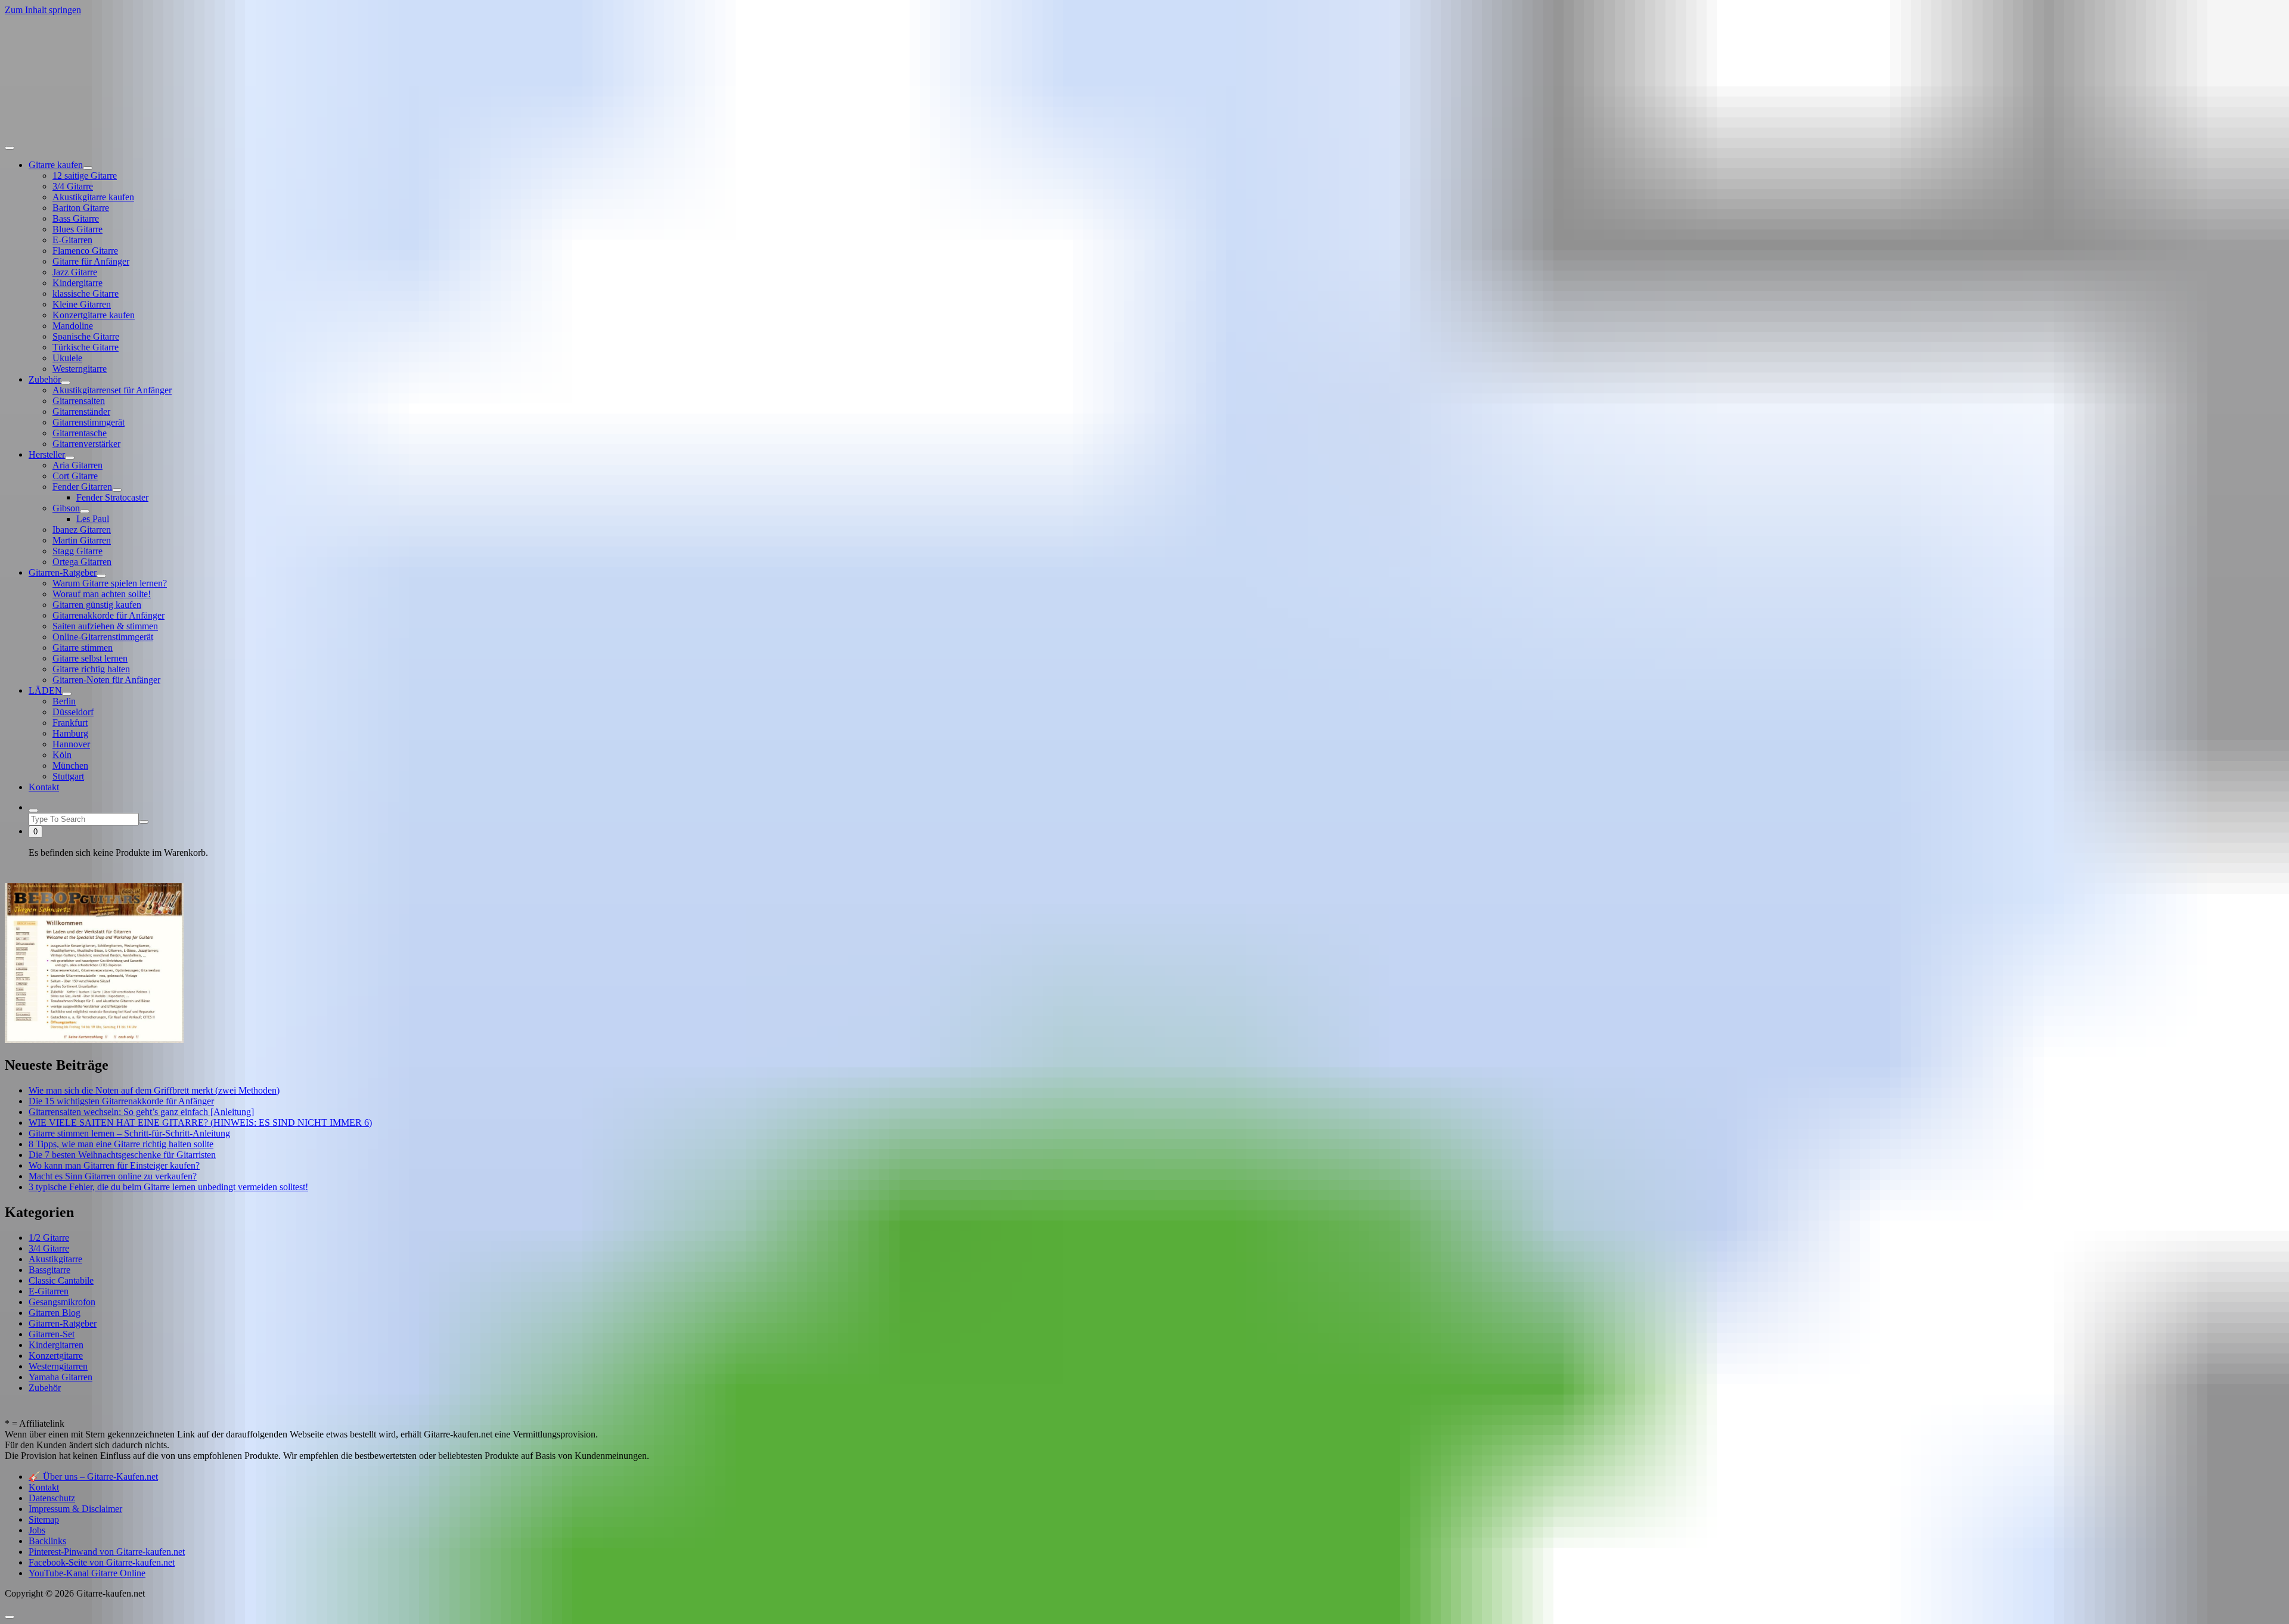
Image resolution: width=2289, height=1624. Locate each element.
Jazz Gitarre (75, 272)
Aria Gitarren (77, 465)
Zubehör (45, 379)
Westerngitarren (58, 1366)
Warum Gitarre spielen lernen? (110, 583)
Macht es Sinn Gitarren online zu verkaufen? (113, 1176)
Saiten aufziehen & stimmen (105, 626)
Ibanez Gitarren (82, 530)
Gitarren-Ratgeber (63, 572)
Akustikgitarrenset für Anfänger (112, 390)
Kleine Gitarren (82, 304)
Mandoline (73, 326)
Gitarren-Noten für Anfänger (106, 680)
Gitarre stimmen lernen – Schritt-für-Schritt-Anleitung (129, 1133)
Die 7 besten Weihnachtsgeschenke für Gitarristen (122, 1155)
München (70, 766)
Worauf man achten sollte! (102, 594)
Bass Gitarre (76, 218)
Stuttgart (68, 776)
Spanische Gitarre (86, 336)
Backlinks (47, 1541)
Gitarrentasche (80, 433)
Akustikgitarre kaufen (93, 197)
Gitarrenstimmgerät (89, 422)
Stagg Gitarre (77, 551)
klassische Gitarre (86, 294)
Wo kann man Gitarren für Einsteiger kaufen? (114, 1165)
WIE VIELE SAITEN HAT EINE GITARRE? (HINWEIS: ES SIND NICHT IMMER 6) (200, 1122)
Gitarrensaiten (79, 401)
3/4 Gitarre (73, 186)
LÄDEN (45, 690)
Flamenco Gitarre (85, 251)
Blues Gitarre (77, 229)
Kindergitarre (77, 283)
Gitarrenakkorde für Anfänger (108, 615)
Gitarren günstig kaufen (97, 605)
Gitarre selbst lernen (90, 658)
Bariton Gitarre (81, 208)
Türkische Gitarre (86, 347)
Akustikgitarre (55, 1259)
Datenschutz (52, 1498)
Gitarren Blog (55, 1313)
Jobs (37, 1530)
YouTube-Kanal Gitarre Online (87, 1573)
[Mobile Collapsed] (88, 168)
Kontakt (44, 787)
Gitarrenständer (81, 412)
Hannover (71, 744)
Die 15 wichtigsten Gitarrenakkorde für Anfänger (121, 1101)
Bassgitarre (49, 1270)
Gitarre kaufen (56, 165)
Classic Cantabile (61, 1280)
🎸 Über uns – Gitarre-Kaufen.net (93, 1476)
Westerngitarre (80, 369)
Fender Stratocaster (112, 497)
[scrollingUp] (10, 1617)
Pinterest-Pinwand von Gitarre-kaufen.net (107, 1552)
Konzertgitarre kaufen (94, 315)
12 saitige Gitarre (85, 176)
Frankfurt (70, 723)
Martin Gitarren (82, 540)
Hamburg (70, 733)
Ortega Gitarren (82, 562)
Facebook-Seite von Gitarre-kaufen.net (102, 1562)
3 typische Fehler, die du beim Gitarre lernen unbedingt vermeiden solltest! (168, 1187)
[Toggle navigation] (10, 148)
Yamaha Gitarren (61, 1377)
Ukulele (67, 358)
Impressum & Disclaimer (75, 1509)
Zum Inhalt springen (43, 10)
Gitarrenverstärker (86, 444)
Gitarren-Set (52, 1334)
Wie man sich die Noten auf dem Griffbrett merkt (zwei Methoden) (154, 1090)
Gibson (66, 508)
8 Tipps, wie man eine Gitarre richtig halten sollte (121, 1144)
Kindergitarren (56, 1345)
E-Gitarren (72, 240)
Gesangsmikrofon (62, 1302)
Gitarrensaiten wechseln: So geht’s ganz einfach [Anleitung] (141, 1112)
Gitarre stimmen (83, 648)
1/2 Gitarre (49, 1238)
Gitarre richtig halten (91, 669)
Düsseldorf (73, 712)
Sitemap (44, 1519)
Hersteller (47, 454)
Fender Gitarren (82, 487)
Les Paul (93, 519)
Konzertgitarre (56, 1356)
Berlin (64, 701)
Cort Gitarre (75, 476)
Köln (62, 755)
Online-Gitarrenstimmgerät (103, 637)
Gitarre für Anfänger (91, 261)
